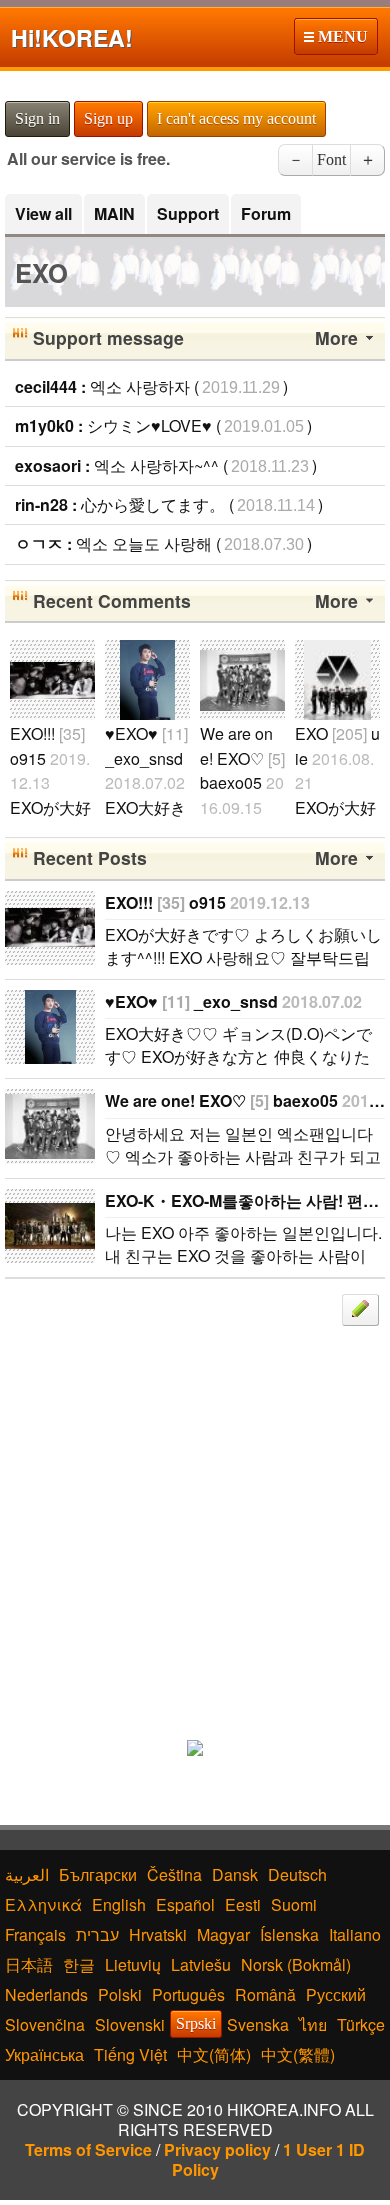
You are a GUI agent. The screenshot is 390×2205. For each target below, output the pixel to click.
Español (185, 1904)
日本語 (29, 1964)
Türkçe (361, 2024)
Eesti (243, 1904)
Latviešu (201, 1964)
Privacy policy (217, 2149)
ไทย (313, 2024)
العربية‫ (27, 1874)
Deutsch (297, 1874)
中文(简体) (214, 2054)
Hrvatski (158, 1934)
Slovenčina (45, 2024)
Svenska (258, 2024)
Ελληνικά (43, 1904)
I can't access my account (236, 118)
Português (188, 1994)
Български (98, 1874)
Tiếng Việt (130, 2054)
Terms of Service (88, 2149)
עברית (97, 1934)
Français (35, 1934)
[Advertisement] (195, 1521)
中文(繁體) (298, 2054)
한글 (79, 1964)
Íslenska (289, 1934)
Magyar (223, 1934)
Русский (336, 1994)
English (119, 1904)
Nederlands (46, 1994)
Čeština (174, 1874)
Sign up (108, 118)
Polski (120, 1994)
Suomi (294, 1904)
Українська (44, 2054)
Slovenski (130, 2024)
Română (265, 1994)
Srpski (196, 2023)
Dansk (235, 1874)
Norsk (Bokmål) (296, 1964)
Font (331, 159)
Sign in (37, 118)
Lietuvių (133, 1964)
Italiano (355, 1934)
